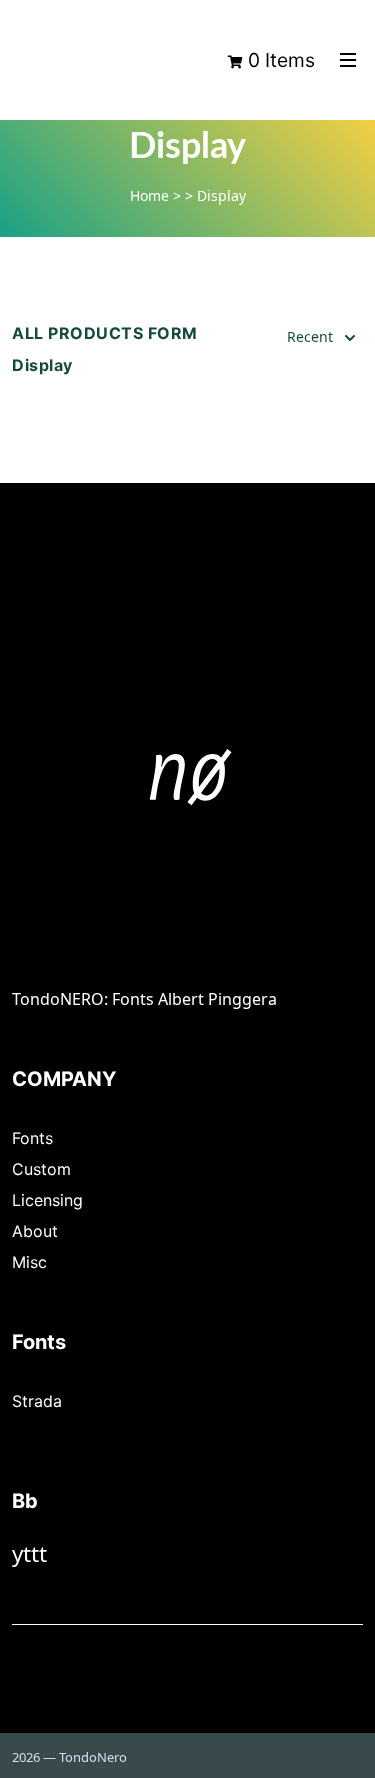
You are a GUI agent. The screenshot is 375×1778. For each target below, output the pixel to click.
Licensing (47, 1200)
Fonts (32, 1138)
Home (149, 195)
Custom (41, 1169)
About (35, 1231)
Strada (37, 1401)
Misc (29, 1262)
